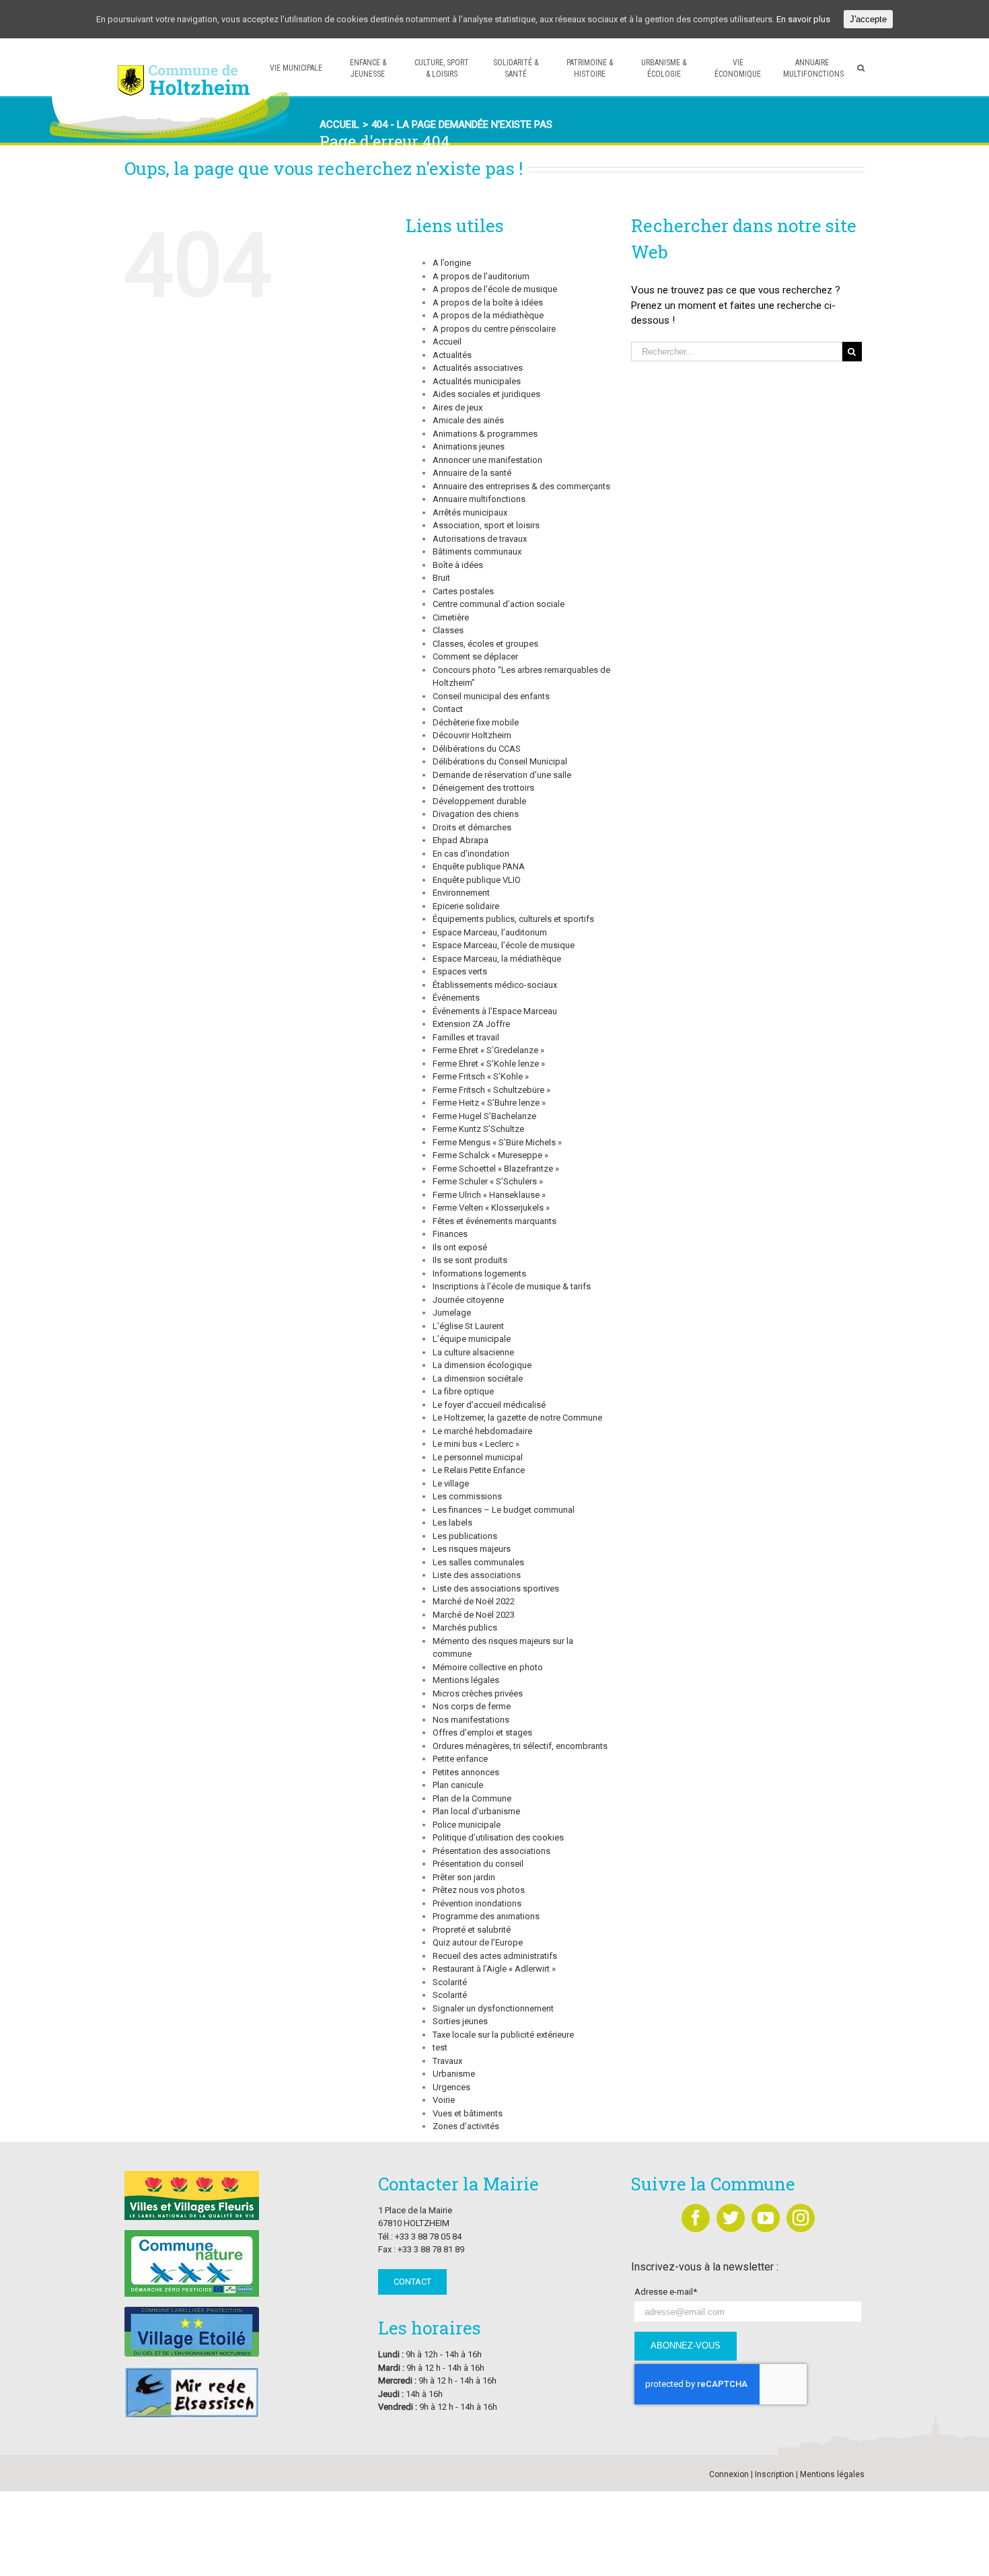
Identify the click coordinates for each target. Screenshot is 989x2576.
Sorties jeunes (460, 2021)
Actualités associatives (478, 368)
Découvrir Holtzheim (472, 735)
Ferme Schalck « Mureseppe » (490, 1155)
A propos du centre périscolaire (494, 329)
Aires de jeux (457, 407)
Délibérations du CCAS (477, 749)
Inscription (774, 2474)
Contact (448, 709)
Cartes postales (463, 591)
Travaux (447, 2061)
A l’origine (452, 263)
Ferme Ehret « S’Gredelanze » (488, 1050)
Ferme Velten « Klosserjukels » (491, 1208)
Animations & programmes (485, 434)
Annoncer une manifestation (487, 460)
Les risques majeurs (472, 1549)
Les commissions (467, 1496)
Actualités (452, 355)
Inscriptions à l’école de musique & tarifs (512, 1286)
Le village (451, 1483)
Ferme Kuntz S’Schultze (478, 1129)
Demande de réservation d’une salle (502, 775)
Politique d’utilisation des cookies (498, 1837)
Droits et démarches (472, 827)
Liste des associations (477, 1575)
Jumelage (452, 1313)
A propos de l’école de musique (495, 289)
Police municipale (467, 1825)
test (440, 2047)
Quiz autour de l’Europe (478, 1942)
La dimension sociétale (478, 1379)
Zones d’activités (466, 2126)
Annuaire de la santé (472, 473)
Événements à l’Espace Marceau (495, 1011)
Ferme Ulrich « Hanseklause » (489, 1195)
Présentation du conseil (478, 1864)
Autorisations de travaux (480, 539)
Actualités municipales (477, 381)
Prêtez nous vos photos (479, 1890)
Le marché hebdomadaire (482, 1431)
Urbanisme (454, 2074)
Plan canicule (458, 1785)
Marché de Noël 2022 (474, 1601)
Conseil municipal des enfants (491, 696)
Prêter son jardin (464, 1877)
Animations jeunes (469, 446)
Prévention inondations (477, 1903)
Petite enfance (460, 1759)
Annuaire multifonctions (479, 499)
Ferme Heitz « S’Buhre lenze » (489, 1103)
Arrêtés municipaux (470, 512)
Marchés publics (465, 1627)
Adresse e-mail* (666, 2292)
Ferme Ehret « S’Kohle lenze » (489, 1064)
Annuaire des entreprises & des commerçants (521, 486)
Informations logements (479, 1274)
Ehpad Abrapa (461, 840)
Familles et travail (466, 1037)
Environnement (461, 893)
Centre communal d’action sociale (499, 604)
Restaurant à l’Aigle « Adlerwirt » (494, 1969)
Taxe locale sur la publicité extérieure (503, 2035)
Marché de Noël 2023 (474, 1615)
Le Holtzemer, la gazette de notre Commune (517, 1418)
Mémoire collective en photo (488, 1667)
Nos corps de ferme (472, 1706)
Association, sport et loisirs (486, 525)
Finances (450, 1234)
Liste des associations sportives (496, 1588)
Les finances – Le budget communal (504, 1510)
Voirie (444, 2100)
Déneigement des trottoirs (483, 788)
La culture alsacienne (473, 1352)
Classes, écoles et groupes (485, 644)
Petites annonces (466, 1772)
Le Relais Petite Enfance (479, 1470)
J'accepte (868, 19)
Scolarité (450, 1982)
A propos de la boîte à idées (488, 302)
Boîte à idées (458, 565)
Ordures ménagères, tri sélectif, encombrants (520, 1746)
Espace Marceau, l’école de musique (504, 945)
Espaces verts (460, 971)
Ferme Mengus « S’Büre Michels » (497, 1142)
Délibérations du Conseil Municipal (500, 761)
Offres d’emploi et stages (482, 1732)
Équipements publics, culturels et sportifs (513, 919)
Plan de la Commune (472, 1798)
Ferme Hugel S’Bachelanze (484, 1116)
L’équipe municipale (472, 1339)
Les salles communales (478, 1562)
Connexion (729, 2474)
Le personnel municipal (478, 1457)
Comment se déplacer (475, 656)
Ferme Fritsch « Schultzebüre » (491, 1090)
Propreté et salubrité (472, 1930)
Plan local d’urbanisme (476, 1811)
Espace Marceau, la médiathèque (497, 959)
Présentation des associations (491, 1851)
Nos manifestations (471, 1720)
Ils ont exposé (460, 1247)
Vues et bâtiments (468, 2113)
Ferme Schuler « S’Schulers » (488, 1181)
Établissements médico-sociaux (495, 985)
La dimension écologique (482, 1365)
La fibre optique (463, 1391)
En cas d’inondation (471, 854)
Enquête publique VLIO (477, 880)
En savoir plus (803, 19)
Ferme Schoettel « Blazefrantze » (496, 1169)
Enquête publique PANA (479, 866)
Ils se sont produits (470, 1260)
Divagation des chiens (476, 814)
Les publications (465, 1536)
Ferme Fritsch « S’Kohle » (481, 1076)
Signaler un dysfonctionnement (493, 2008)
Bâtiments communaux (477, 551)
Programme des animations (486, 1916)
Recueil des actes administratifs (495, 1956)
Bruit (441, 578)
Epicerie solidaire (466, 906)
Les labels (452, 1523)
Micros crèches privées (478, 1693)
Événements (456, 998)
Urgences (451, 2087)
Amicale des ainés (468, 420)
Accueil (447, 342)
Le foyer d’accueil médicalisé (489, 1405)
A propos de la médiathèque (488, 315)
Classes (448, 630)
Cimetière (451, 617)
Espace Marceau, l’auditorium (490, 932)
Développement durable (479, 801)
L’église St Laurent (468, 1326)
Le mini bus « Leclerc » (476, 1444)
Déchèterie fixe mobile (476, 722)
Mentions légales (466, 1680)
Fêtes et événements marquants (494, 1221)
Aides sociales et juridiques (486, 394)
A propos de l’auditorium (481, 276)
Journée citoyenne (468, 1300)
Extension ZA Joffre (471, 1024)
